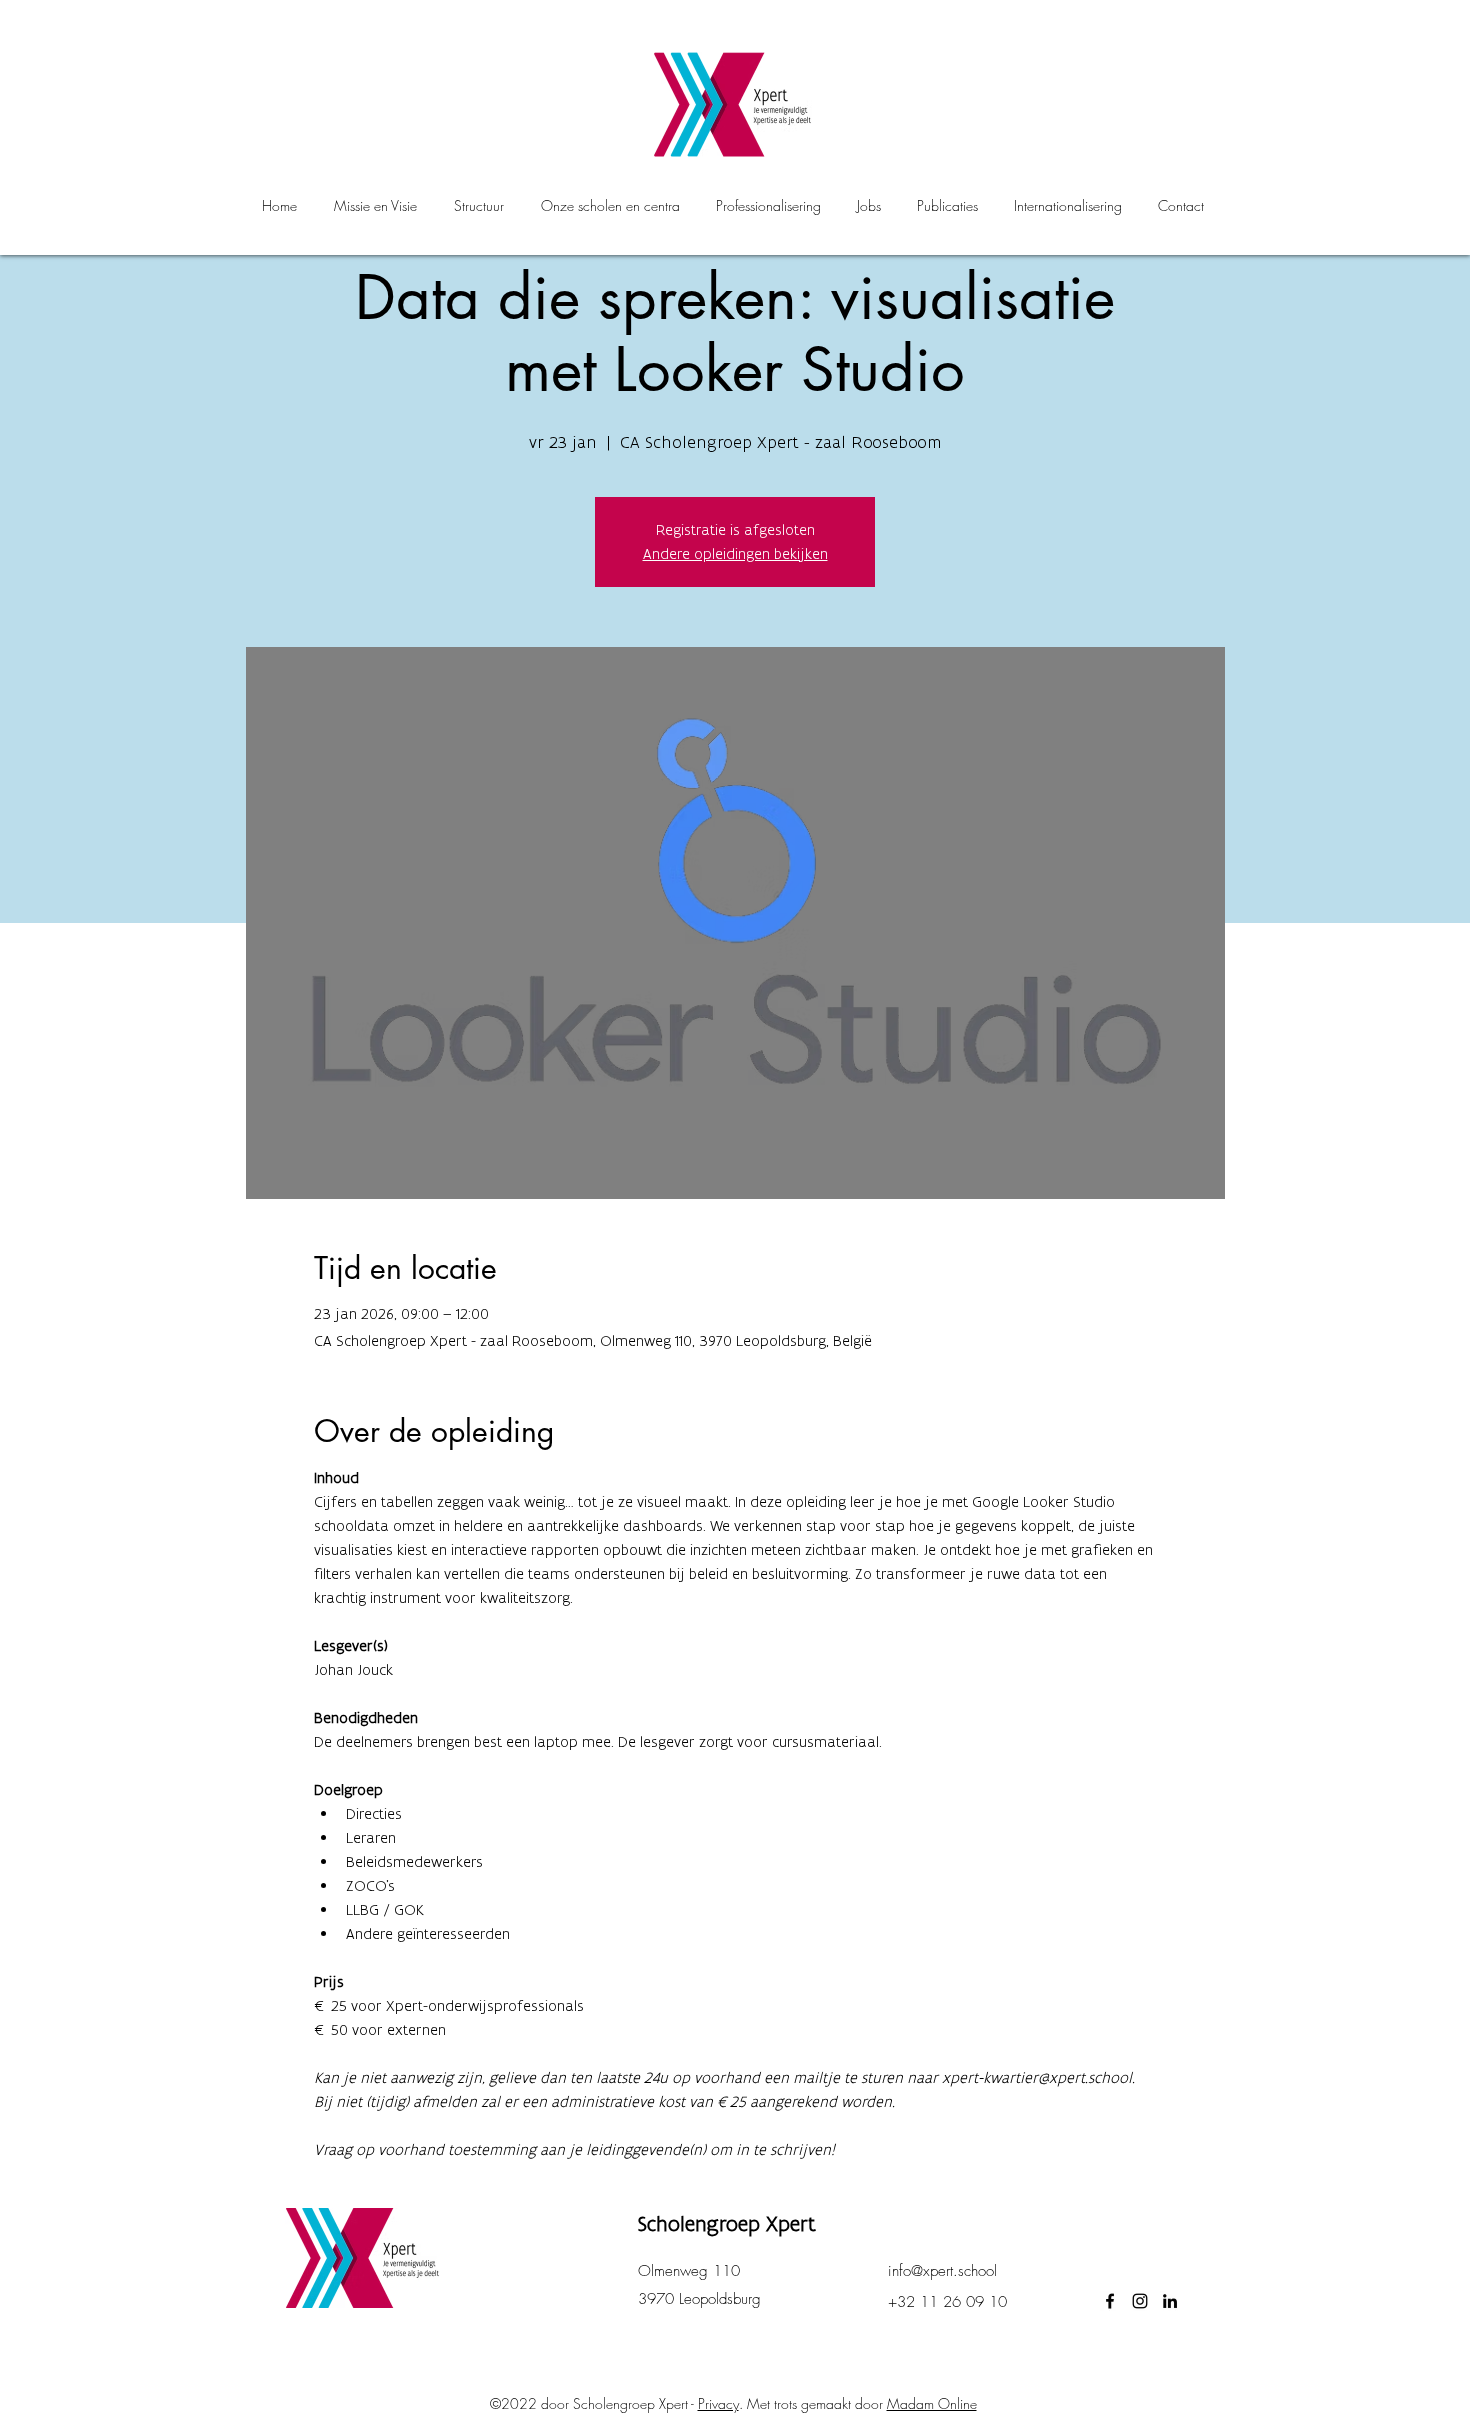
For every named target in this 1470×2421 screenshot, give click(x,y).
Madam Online (932, 2403)
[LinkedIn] (1170, 2301)
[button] (610, 206)
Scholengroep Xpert (727, 2223)
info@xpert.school (942, 2271)
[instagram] (1140, 2301)
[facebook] (1110, 2301)
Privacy (718, 2403)
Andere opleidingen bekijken (735, 553)
